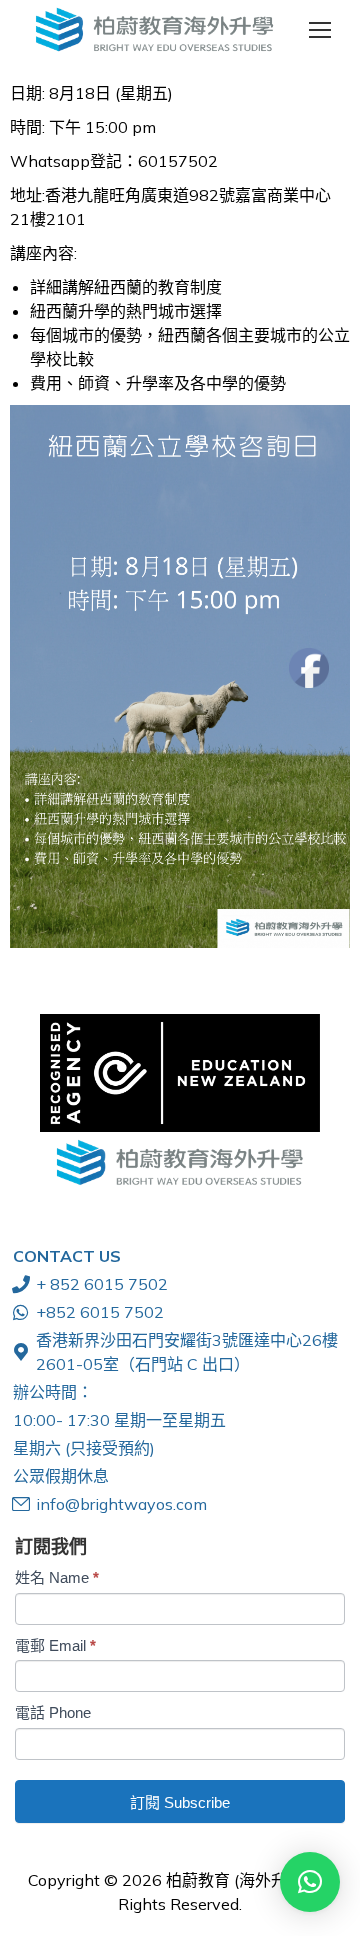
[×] (310, 1882)
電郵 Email (55, 1645)
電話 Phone (53, 1712)
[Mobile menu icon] (320, 30)
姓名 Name (57, 1577)
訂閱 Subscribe (180, 1802)
